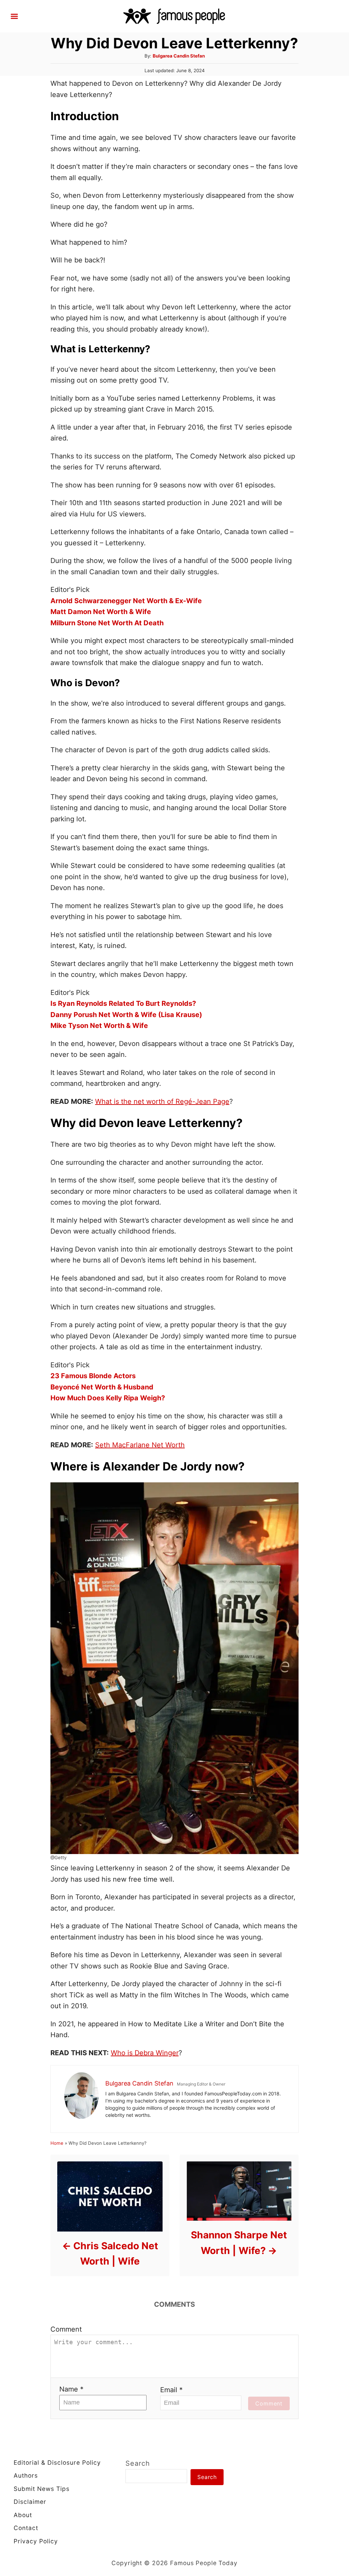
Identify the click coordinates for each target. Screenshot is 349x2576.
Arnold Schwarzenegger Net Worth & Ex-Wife (126, 601)
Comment (66, 2329)
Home (57, 2143)
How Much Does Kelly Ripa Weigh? (108, 1398)
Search (138, 2463)
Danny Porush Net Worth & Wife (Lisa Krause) (126, 1015)
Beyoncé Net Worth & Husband (102, 1387)
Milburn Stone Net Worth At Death (107, 623)
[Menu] (14, 16)
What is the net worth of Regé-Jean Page (162, 1101)
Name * (71, 2389)
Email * (171, 2390)
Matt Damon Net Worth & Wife (101, 612)
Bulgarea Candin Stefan (179, 56)
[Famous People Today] (174, 16)
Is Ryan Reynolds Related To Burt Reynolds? (123, 1003)
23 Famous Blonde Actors (93, 1376)
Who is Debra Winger (145, 2053)
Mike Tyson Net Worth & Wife (99, 1026)
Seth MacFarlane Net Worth (140, 1445)
